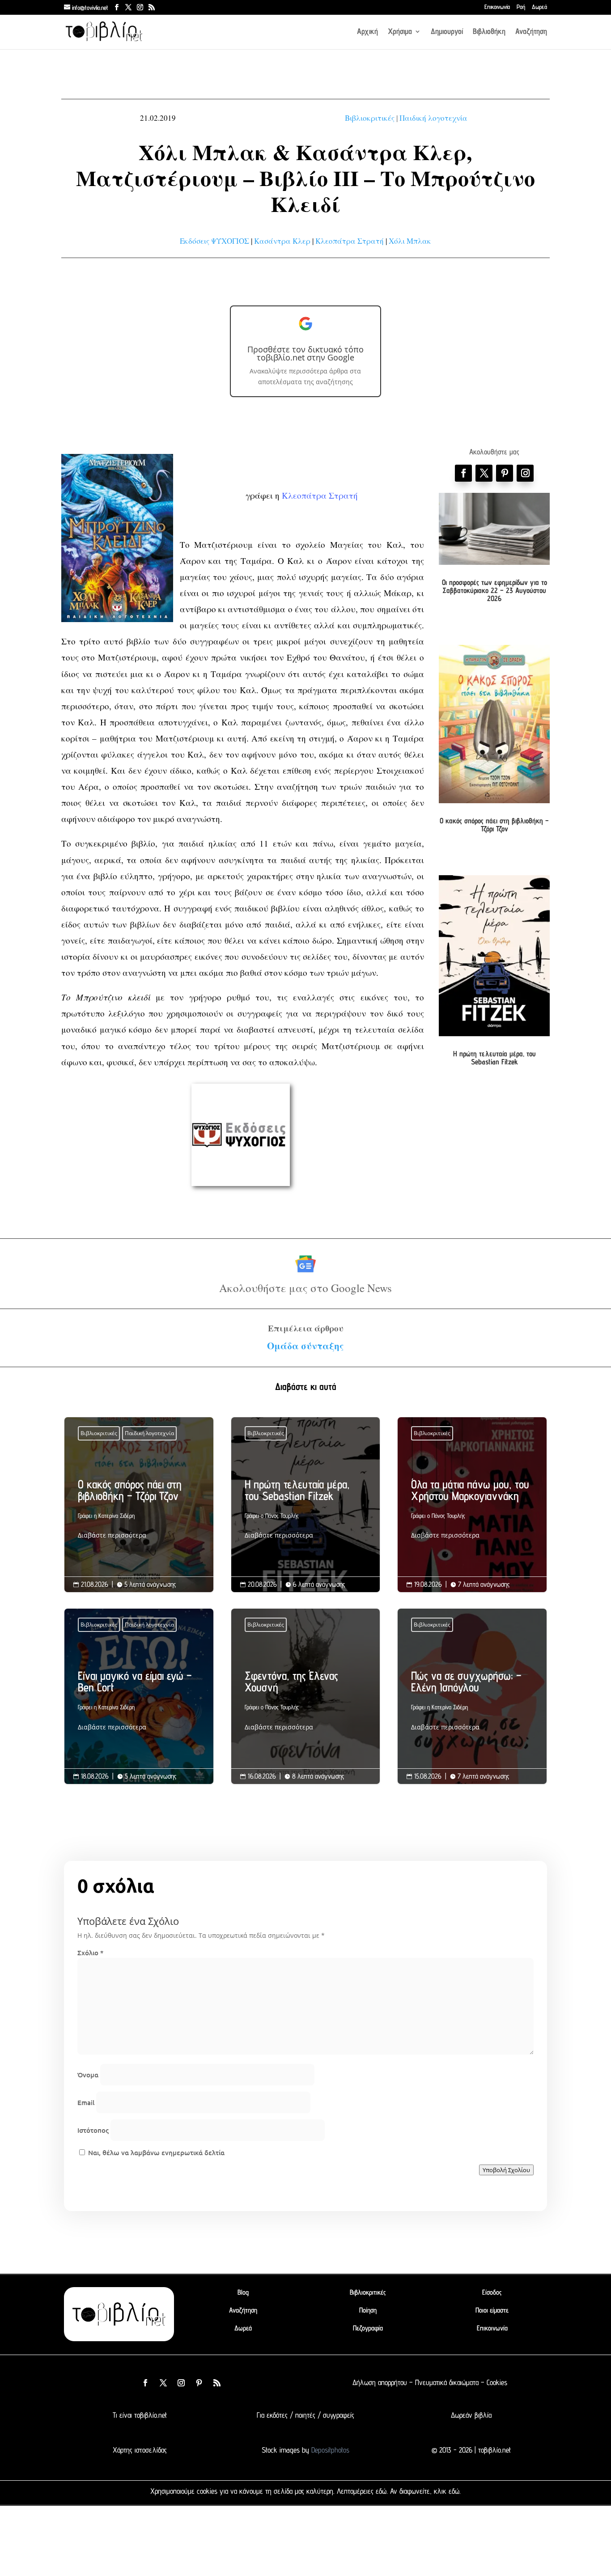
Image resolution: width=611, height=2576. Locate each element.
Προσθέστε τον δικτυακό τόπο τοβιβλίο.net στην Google (305, 353)
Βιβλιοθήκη (489, 32)
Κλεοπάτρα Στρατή (350, 241)
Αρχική (367, 32)
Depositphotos (329, 2450)
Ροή (521, 7)
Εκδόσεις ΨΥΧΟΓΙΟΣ (214, 241)
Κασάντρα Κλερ (282, 241)
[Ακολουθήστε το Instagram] (525, 473)
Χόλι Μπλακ (410, 241)
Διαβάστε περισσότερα (112, 1535)
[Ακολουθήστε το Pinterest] (505, 473)
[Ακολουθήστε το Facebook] (463, 473)
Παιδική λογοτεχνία (433, 118)
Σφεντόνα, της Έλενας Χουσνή (306, 1703)
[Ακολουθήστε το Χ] (484, 473)
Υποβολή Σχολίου (506, 2170)
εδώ (381, 2491)
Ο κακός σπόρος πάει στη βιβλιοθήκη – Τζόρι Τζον (494, 825)
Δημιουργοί (447, 32)
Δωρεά (539, 7)
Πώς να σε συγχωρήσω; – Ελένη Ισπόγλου (472, 1703)
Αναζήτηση (531, 32)
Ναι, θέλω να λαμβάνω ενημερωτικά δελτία (155, 2152)
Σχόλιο (90, 1953)
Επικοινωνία (497, 7)
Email (86, 2102)
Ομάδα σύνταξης (305, 1346)
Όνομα (88, 2075)
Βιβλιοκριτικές (370, 118)
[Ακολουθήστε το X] (163, 2383)
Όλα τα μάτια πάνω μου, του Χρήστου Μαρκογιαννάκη (472, 1512)
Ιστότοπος (93, 2130)
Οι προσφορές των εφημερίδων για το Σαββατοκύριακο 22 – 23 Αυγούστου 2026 (494, 590)
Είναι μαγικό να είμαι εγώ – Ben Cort (139, 1703)
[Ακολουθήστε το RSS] (217, 2383)
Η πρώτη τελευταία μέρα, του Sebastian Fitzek (494, 1058)
